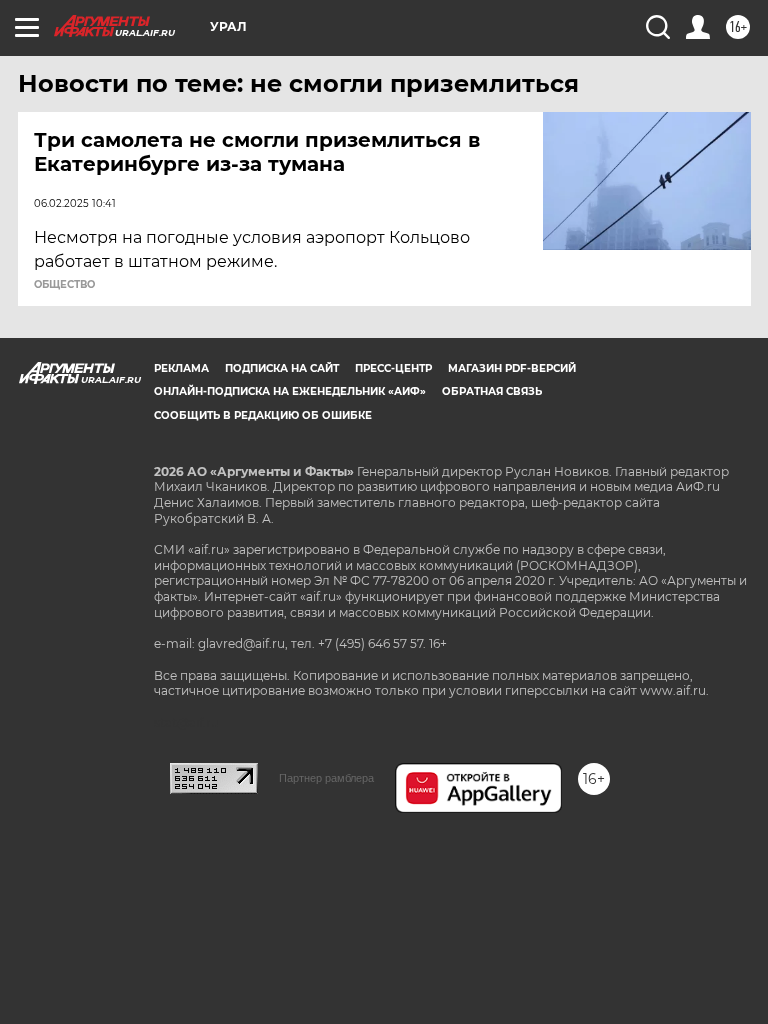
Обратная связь (492, 391)
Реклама (181, 368)
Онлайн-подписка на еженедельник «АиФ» (290, 391)
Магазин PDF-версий (512, 368)
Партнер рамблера (326, 778)
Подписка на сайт (282, 368)
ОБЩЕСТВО (64, 285)
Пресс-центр (393, 368)
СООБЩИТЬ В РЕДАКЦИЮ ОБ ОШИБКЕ (263, 415)
